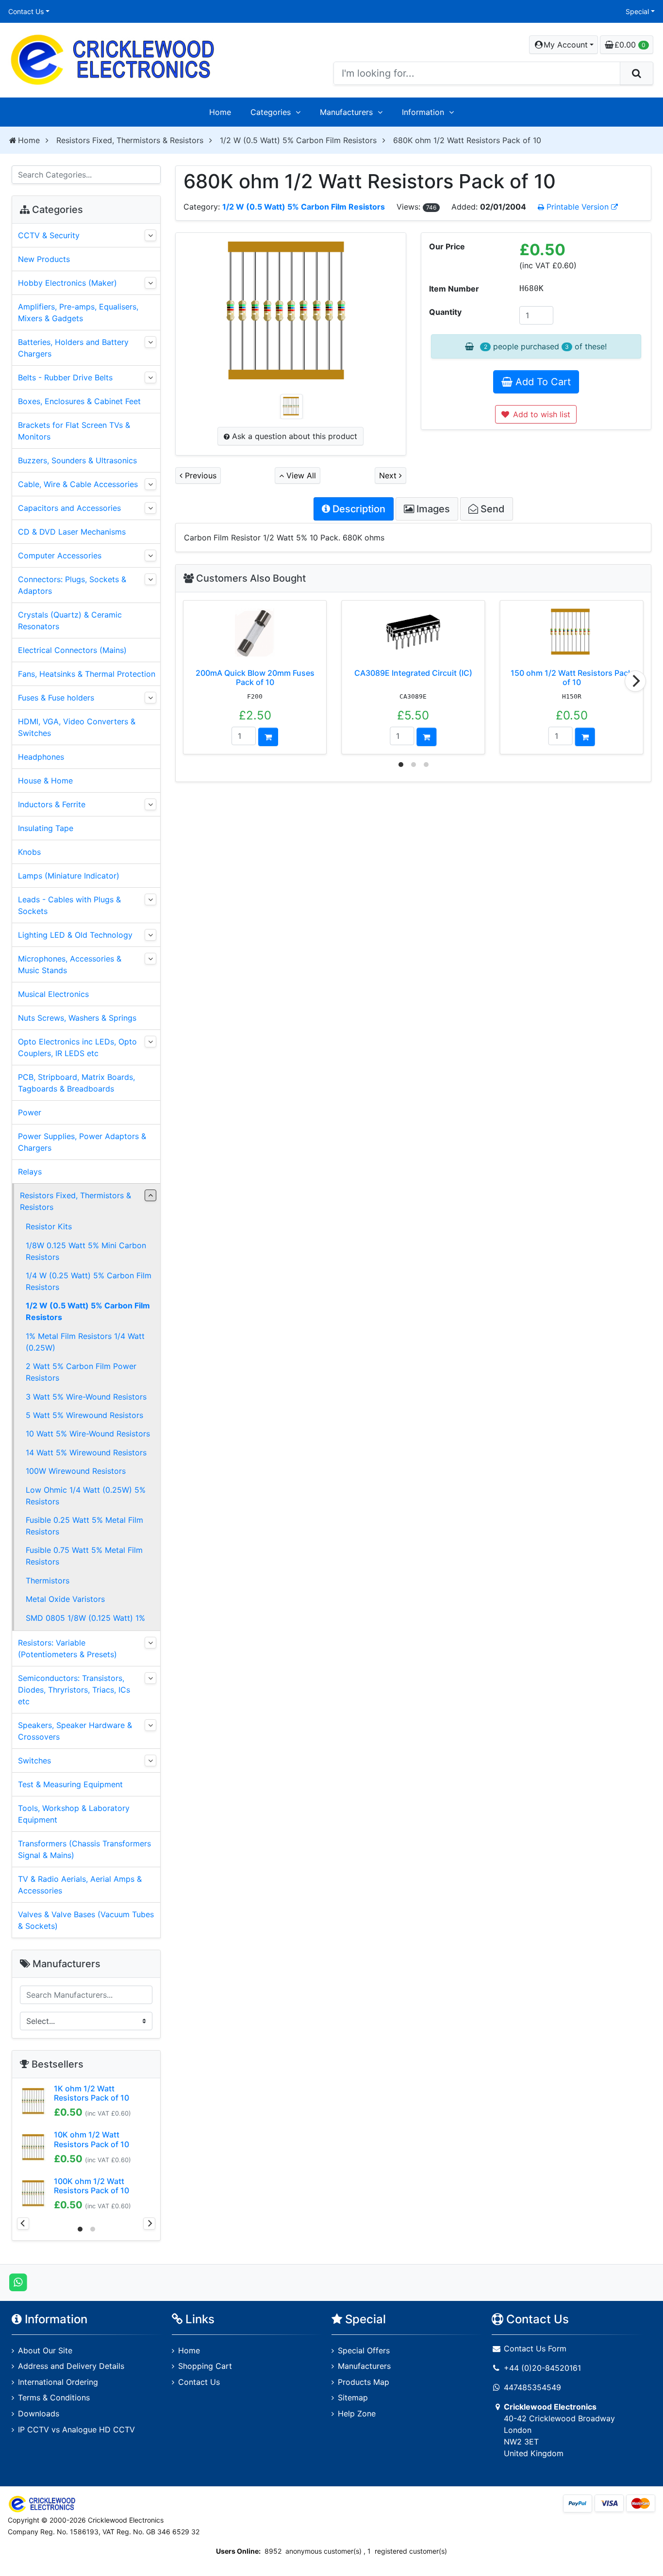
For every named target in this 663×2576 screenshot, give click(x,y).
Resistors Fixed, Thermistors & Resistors (130, 140)
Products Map (364, 2382)
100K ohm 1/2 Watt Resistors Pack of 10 (91, 2186)
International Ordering (58, 2382)
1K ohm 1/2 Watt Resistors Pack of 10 (91, 2093)
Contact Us (26, 11)
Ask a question (293, 436)
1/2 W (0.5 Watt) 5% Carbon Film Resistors (298, 140)
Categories (271, 112)
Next (389, 475)
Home (220, 112)
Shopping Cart (205, 2366)
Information (423, 112)
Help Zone (357, 2413)
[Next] (635, 681)
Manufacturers (346, 112)
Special (637, 11)
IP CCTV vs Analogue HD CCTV (76, 2429)
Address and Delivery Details (71, 2366)
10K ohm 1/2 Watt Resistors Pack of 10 (91, 2139)
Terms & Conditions (54, 2397)
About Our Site (45, 2350)
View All (300, 475)
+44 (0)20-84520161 (542, 2368)
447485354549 (532, 2387)
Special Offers (364, 2350)
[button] (564, 45)
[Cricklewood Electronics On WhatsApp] (18, 2282)
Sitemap (353, 2397)
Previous (199, 475)
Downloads (39, 2413)
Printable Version (578, 207)
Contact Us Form (534, 2348)
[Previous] (23, 2224)
